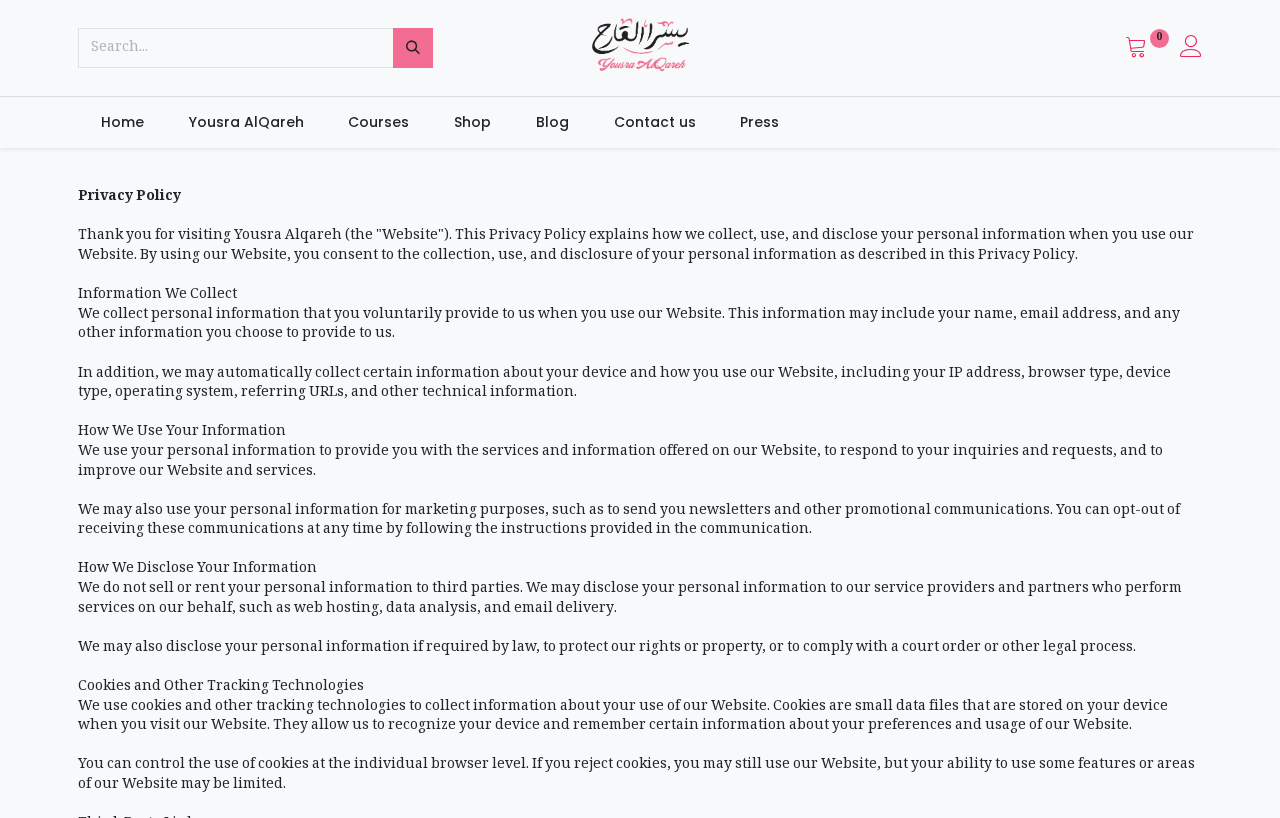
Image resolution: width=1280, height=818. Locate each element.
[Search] (413, 48)
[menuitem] (122, 123)
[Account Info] (1191, 51)
